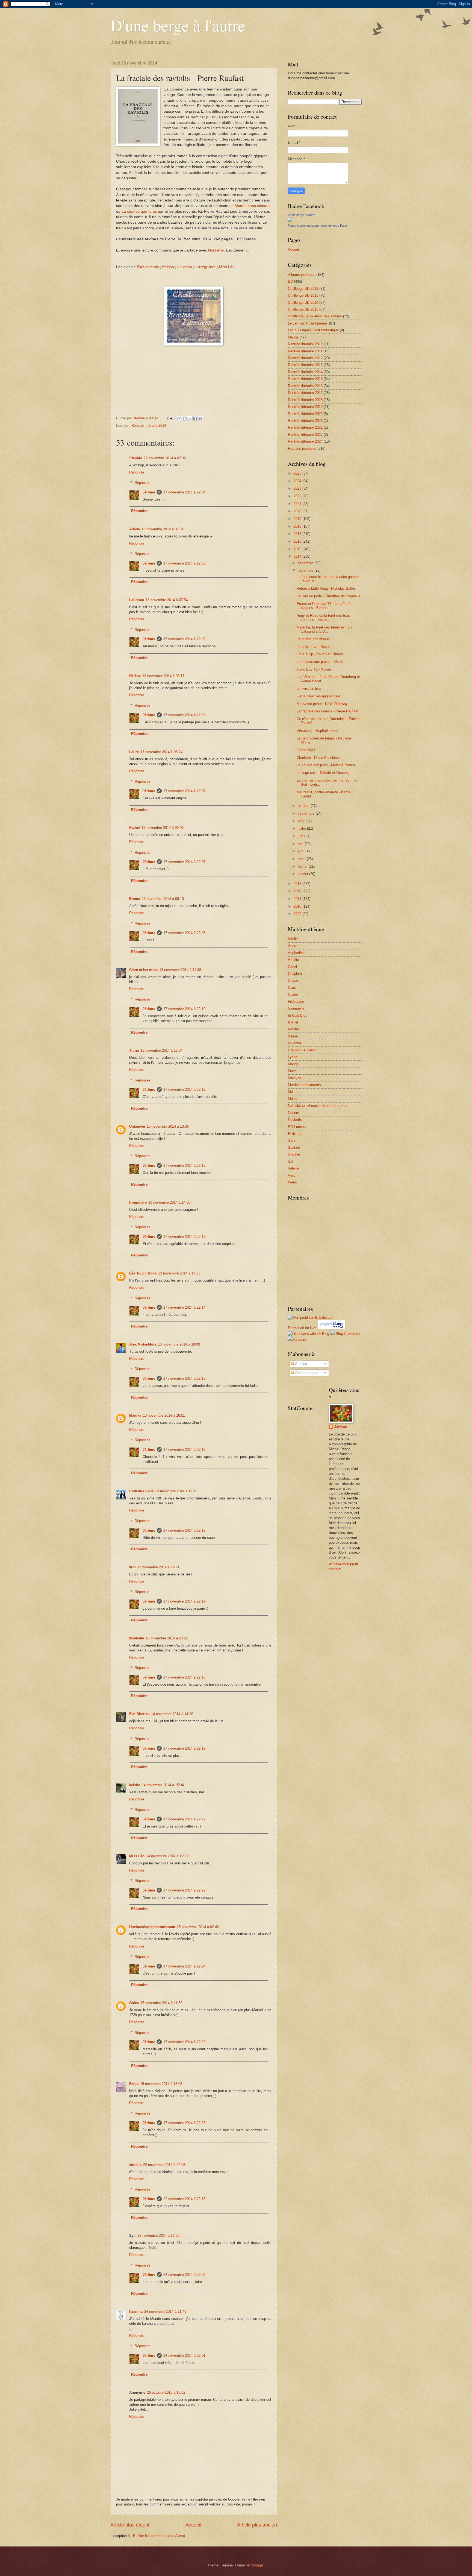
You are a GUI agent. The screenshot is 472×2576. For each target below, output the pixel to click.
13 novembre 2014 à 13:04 (161, 1050)
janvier (303, 874)
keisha (135, 1785)
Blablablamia (148, 267)
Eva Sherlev (139, 1714)
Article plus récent (130, 2525)
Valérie (293, 1168)
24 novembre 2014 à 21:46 (165, 2312)
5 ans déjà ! (306, 750)
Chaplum (295, 974)
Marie (292, 1071)
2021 (298, 504)
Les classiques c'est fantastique (313, 330)
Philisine (295, 1134)
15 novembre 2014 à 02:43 (198, 1927)
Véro (292, 1175)
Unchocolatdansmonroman (152, 1927)
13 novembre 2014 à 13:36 (168, 1126)
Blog (326, 1334)
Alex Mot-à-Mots (143, 1344)
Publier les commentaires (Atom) (159, 2536)
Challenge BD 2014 (303, 302)
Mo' (291, 1092)
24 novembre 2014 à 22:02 (184, 2275)
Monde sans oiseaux (253, 206)
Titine (134, 1050)
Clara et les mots (143, 970)
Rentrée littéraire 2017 (305, 393)
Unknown (137, 1126)
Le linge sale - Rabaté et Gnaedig (323, 773)
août (302, 821)
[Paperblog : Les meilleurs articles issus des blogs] (331, 1328)
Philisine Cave (141, 1491)
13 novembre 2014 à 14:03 (169, 1202)
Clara (292, 988)
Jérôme (149, 492)
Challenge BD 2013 (303, 295)
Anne (292, 946)
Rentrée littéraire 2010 (305, 344)
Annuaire (299, 1339)
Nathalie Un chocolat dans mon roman (318, 1106)
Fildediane (296, 1002)
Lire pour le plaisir (302, 1050)
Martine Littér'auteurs (304, 1085)
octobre (304, 806)
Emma (135, 899)
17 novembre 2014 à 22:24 (184, 1966)
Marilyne (295, 1078)
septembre (307, 813)
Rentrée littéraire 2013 (305, 365)
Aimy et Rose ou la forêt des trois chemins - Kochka (323, 618)
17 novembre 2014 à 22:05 (184, 563)
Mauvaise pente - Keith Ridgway (322, 704)
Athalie (293, 960)
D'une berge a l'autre (302, 215)
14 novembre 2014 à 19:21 (167, 1856)
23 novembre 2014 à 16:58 (158, 2236)
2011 (298, 899)
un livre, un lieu (309, 688)
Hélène (135, 676)
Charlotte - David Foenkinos (319, 758)
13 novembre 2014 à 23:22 (167, 1638)
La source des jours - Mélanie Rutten (326, 765)
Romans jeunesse (302, 448)
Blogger (258, 2565)
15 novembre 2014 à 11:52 (161, 2003)
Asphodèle (296, 953)
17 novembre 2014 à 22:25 (184, 2042)
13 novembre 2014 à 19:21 (158, 1567)
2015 (298, 549)
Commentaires (306, 1373)
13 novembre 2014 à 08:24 (161, 752)
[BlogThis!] (185, 419)
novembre (306, 570)
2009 (298, 914)
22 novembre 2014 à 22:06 (164, 2165)
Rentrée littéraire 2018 (305, 400)
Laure (134, 752)
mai (301, 844)
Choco (293, 980)
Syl (290, 1161)
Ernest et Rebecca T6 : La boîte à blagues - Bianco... (324, 606)
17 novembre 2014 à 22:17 (184, 1530)
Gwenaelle (296, 1008)
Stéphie (294, 1154)
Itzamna (136, 2312)
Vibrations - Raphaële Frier (318, 731)
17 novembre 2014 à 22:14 (184, 1307)
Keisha (168, 267)
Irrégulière (138, 1202)
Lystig (293, 1057)
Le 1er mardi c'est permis (308, 323)
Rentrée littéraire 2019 (305, 407)
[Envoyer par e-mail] (179, 419)
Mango (293, 1064)
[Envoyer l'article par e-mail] (170, 418)
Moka (292, 1099)
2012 (298, 891)
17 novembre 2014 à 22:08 (184, 933)
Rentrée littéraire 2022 (305, 427)
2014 (298, 556)
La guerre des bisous (313, 639)
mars (302, 859)
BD (290, 281)
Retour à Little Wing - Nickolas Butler (326, 588)
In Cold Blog (298, 1015)
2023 (298, 488)
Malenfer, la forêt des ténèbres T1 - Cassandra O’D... (324, 629)
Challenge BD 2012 (303, 289)
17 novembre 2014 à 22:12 (184, 1090)
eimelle (135, 2165)
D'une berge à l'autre (178, 25)
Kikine (293, 1036)
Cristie (293, 994)
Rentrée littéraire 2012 (305, 358)
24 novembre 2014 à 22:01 (184, 2356)
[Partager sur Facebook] (195, 419)
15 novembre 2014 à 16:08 (161, 2084)
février (303, 866)
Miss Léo (227, 267)
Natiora (293, 1113)
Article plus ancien (257, 2525)
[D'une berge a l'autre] (290, 220)
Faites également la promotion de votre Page (317, 226)
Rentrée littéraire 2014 (149, 426)
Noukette (216, 250)
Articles (301, 1364)
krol (132, 1567)
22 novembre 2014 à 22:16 (184, 2199)
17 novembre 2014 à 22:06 (184, 639)
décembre (306, 563)
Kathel (135, 828)
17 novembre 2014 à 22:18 (184, 1677)
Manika (135, 1415)
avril (302, 851)
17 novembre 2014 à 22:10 (184, 1009)
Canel (292, 967)
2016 (298, 541)
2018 (298, 526)
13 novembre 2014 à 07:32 (165, 458)
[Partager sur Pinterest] (200, 419)
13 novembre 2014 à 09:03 (163, 828)
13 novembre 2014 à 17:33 (179, 1273)
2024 (298, 481)
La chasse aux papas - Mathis (321, 662)
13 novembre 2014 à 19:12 (176, 1491)
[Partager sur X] (190, 419)
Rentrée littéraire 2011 (305, 351)
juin (301, 836)
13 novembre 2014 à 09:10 (163, 899)
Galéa (134, 2003)
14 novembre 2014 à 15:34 (163, 1785)
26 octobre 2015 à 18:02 (166, 2392)
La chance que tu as (139, 211)
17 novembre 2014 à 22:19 (184, 1748)
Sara (292, 1140)
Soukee (294, 1147)
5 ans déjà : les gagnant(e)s (319, 696)
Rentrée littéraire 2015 (305, 379)
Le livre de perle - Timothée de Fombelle (328, 596)
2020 (298, 511)
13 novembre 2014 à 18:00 (179, 1344)
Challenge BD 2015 (303, 309)
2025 (298, 473)
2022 (298, 496)
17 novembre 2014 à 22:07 (184, 791)
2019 (298, 519)
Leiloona (185, 267)
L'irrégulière (206, 267)
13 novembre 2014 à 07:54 (167, 600)
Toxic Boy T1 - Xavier (314, 669)
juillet (302, 828)
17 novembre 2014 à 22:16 (184, 1450)
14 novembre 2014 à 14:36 (172, 1714)
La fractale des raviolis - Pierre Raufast (328, 711)
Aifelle (135, 529)
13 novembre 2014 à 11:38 (180, 970)
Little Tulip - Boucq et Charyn (320, 654)
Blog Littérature (348, 1334)
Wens (292, 1182)
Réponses (143, 483)
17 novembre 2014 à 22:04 (184, 492)
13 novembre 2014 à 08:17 (163, 676)
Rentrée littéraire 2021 (305, 421)
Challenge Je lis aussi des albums (315, 316)
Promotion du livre (302, 1328)
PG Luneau (297, 1127)
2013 (298, 884)
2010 (298, 906)
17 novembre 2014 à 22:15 (184, 1378)
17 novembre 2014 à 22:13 (184, 1166)
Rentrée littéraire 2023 (305, 435)
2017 (298, 534)
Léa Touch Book (143, 1273)
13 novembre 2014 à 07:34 (163, 529)
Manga (293, 337)
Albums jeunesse (302, 275)
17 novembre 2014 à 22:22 (184, 1819)
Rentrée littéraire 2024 (305, 441)
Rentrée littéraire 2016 (305, 386)
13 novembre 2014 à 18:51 (164, 1415)
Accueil (193, 2525)
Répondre (137, 472)
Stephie (136, 458)
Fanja (134, 2084)
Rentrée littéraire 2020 (305, 414)
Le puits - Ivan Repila (313, 647)
